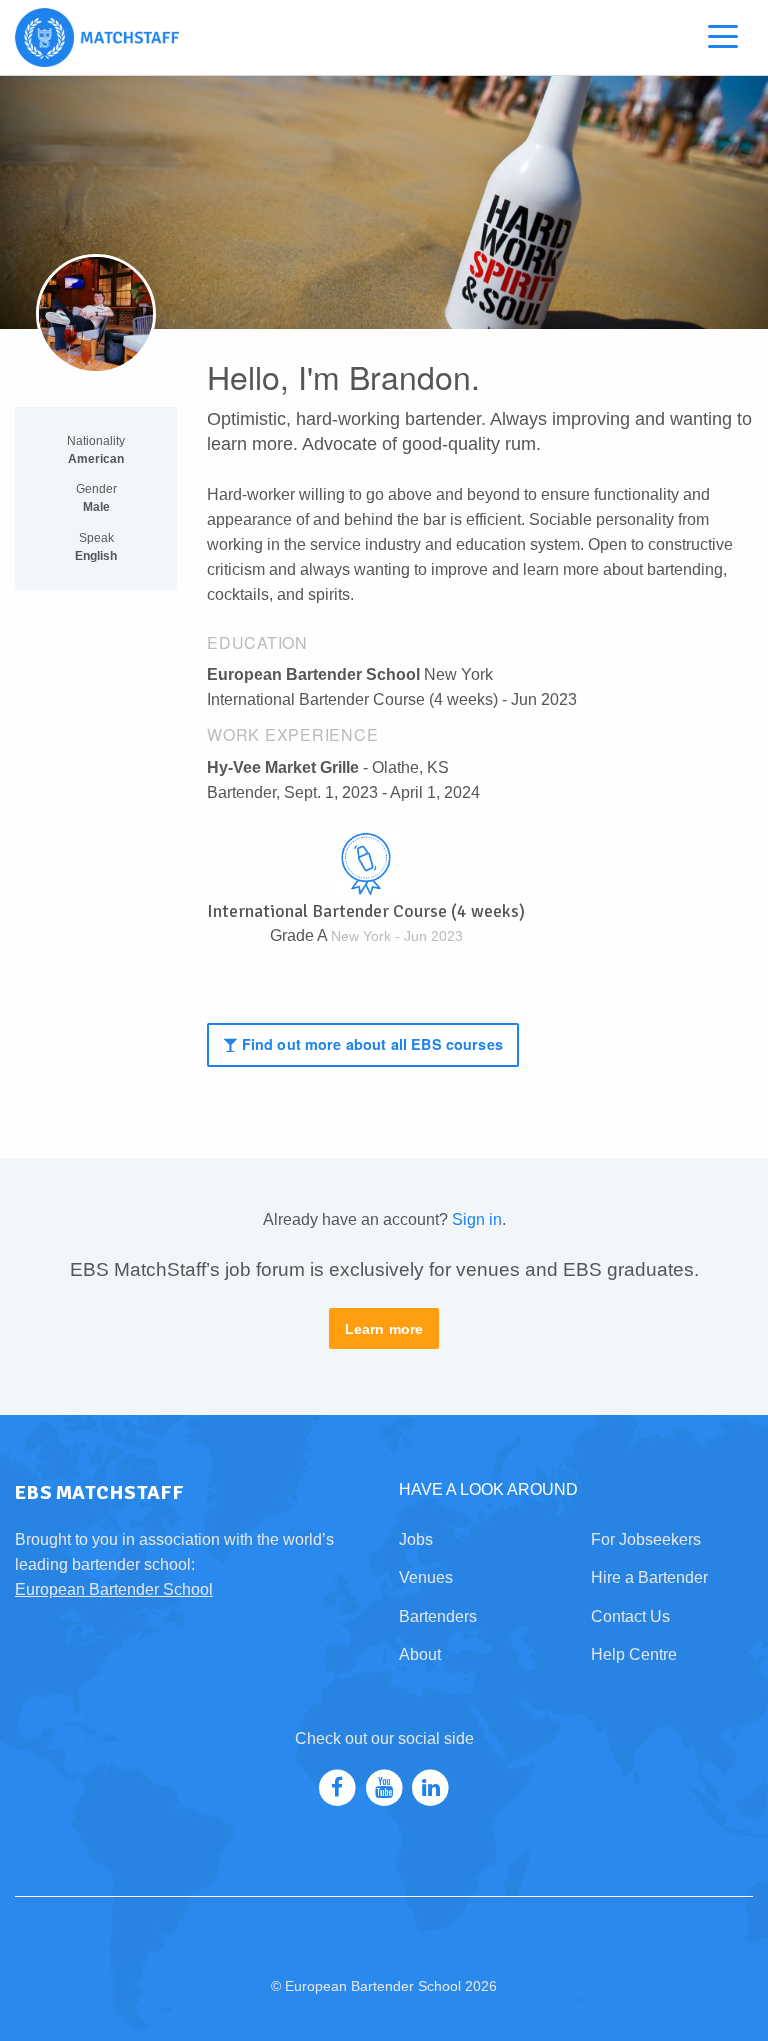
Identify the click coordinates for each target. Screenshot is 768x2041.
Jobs (416, 1539)
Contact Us (630, 1616)
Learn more (384, 1329)
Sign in (477, 1219)
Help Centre (634, 1654)
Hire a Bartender (649, 1577)
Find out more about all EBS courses (370, 1044)
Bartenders (438, 1616)
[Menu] (723, 40)
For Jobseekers (646, 1539)
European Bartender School (114, 1589)
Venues (426, 1577)
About (420, 1654)
